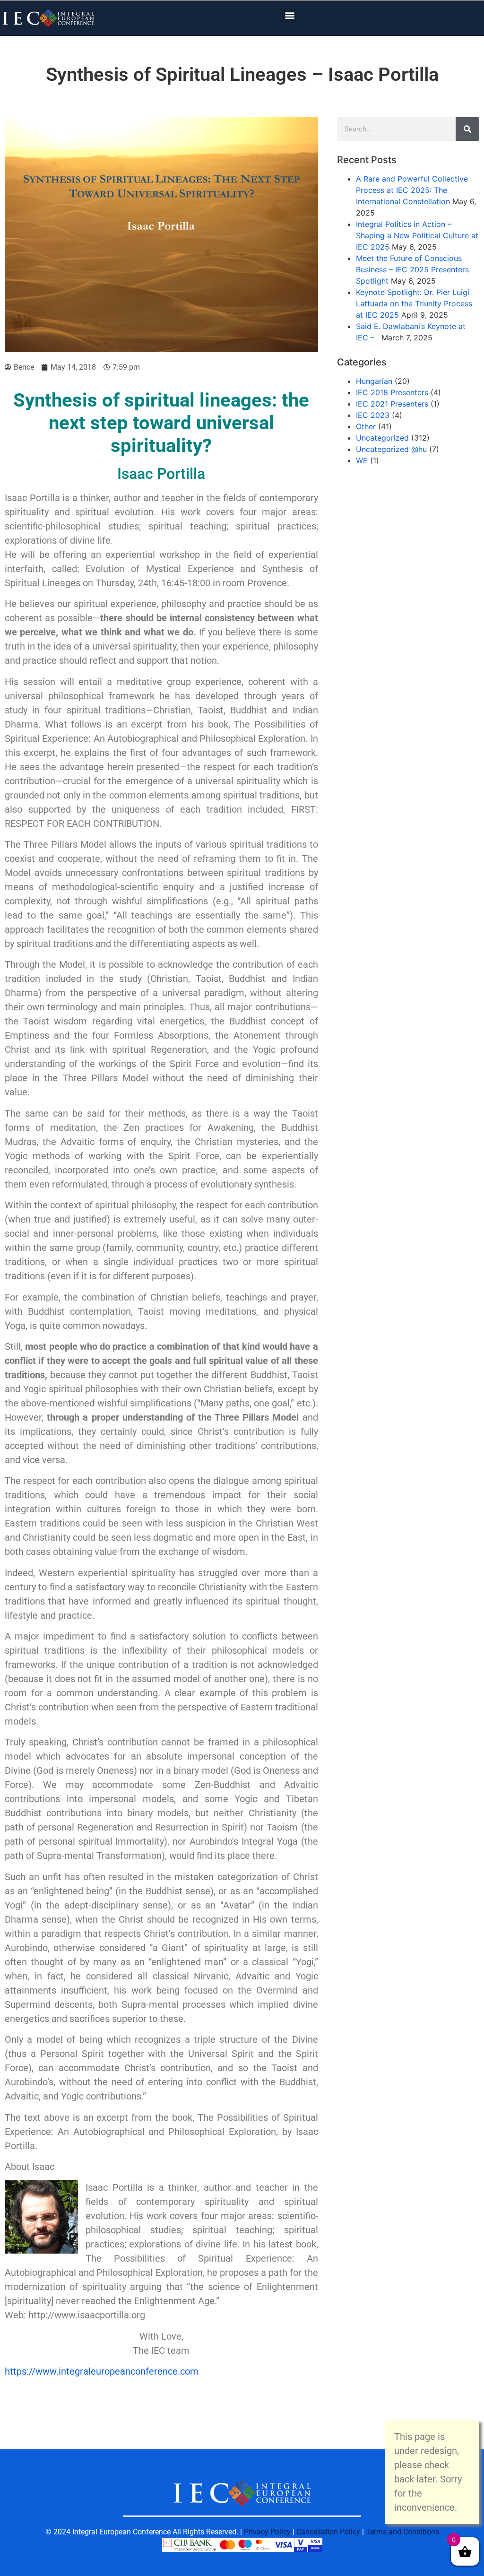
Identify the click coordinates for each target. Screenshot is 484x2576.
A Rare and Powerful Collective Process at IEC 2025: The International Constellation (412, 190)
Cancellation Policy (328, 2532)
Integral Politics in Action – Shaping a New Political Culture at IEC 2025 (417, 235)
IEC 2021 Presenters (392, 404)
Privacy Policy (267, 2532)
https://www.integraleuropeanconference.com (102, 2371)
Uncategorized (382, 438)
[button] (290, 15)
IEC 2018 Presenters (392, 392)
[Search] (467, 129)
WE (362, 460)
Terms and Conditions (402, 2532)
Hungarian (374, 381)
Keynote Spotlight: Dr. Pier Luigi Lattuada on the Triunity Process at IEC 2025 (414, 304)
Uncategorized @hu (391, 449)
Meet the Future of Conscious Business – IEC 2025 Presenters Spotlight (412, 269)
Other (366, 426)
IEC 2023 (373, 415)
